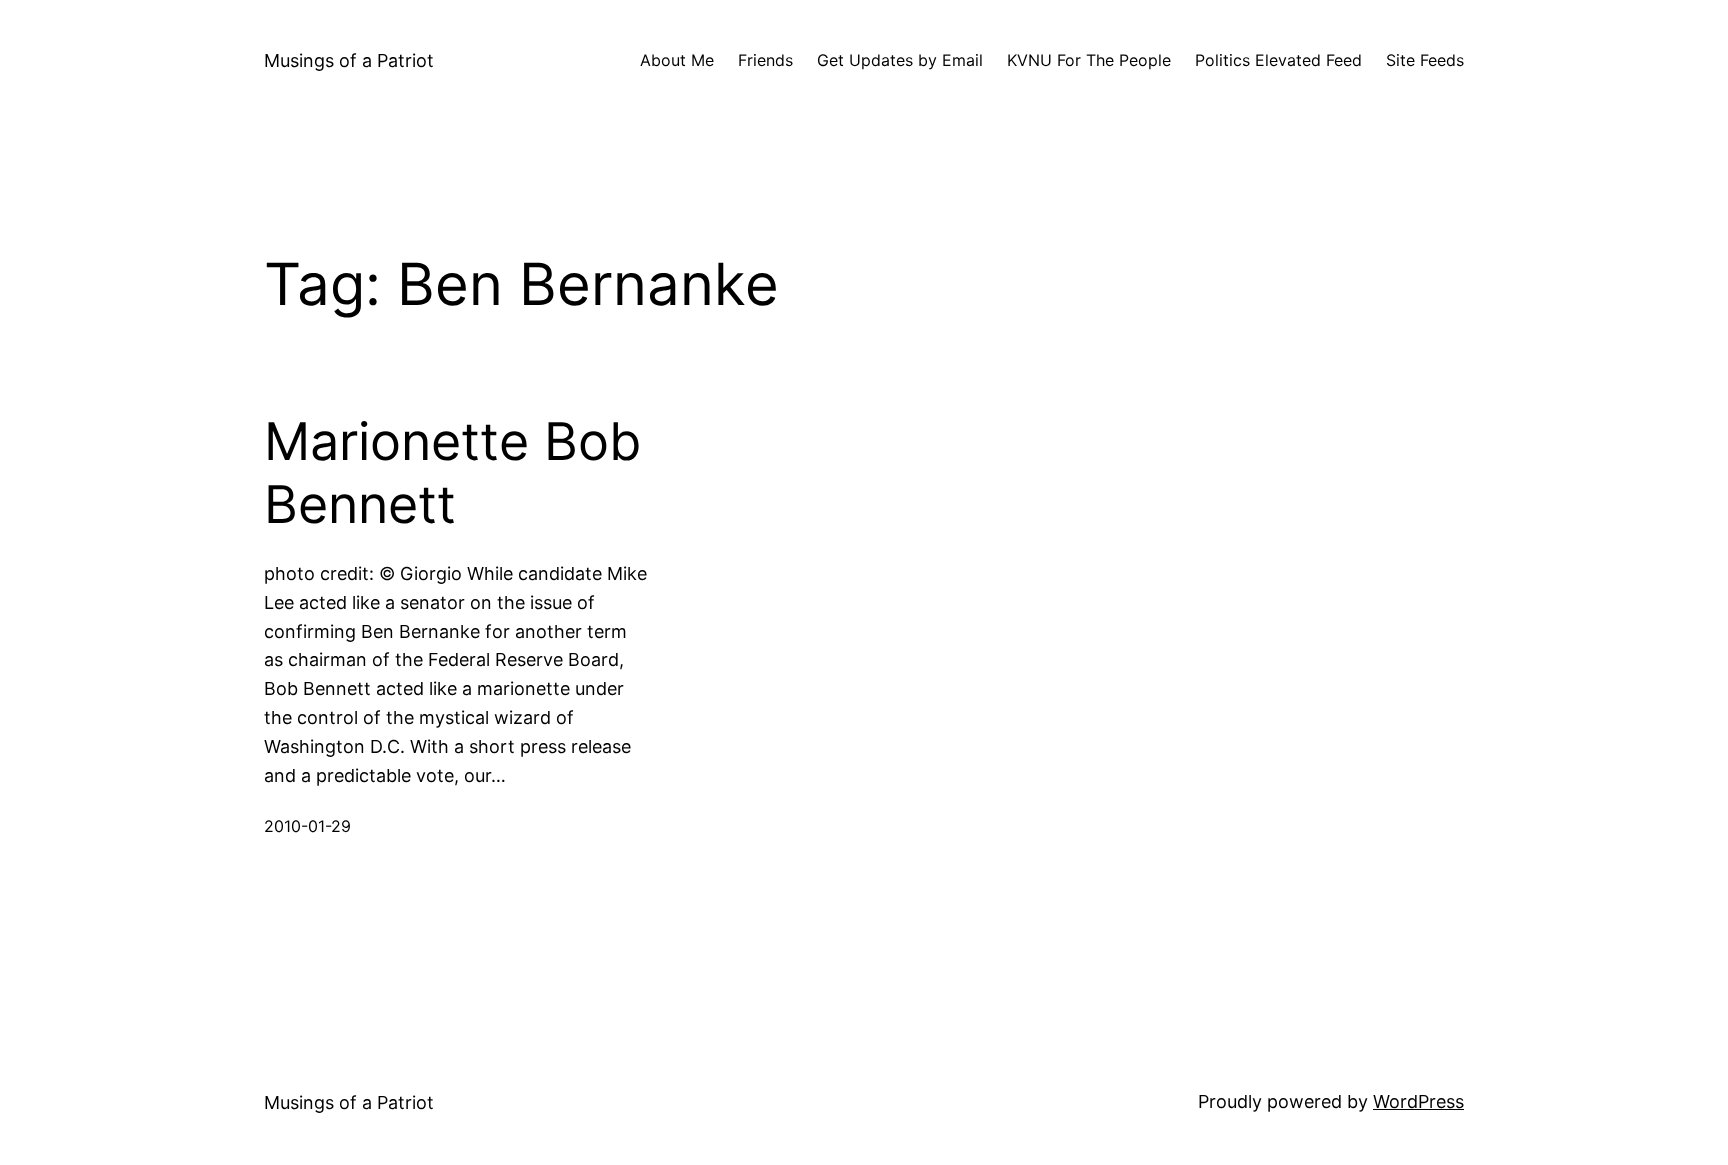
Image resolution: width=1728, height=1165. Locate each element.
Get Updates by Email (900, 60)
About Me (677, 60)
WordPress (1418, 1101)
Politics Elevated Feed (1278, 60)
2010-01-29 (307, 826)
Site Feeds (1425, 60)
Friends (765, 60)
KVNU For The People (1089, 60)
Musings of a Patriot (349, 60)
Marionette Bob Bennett (452, 473)
